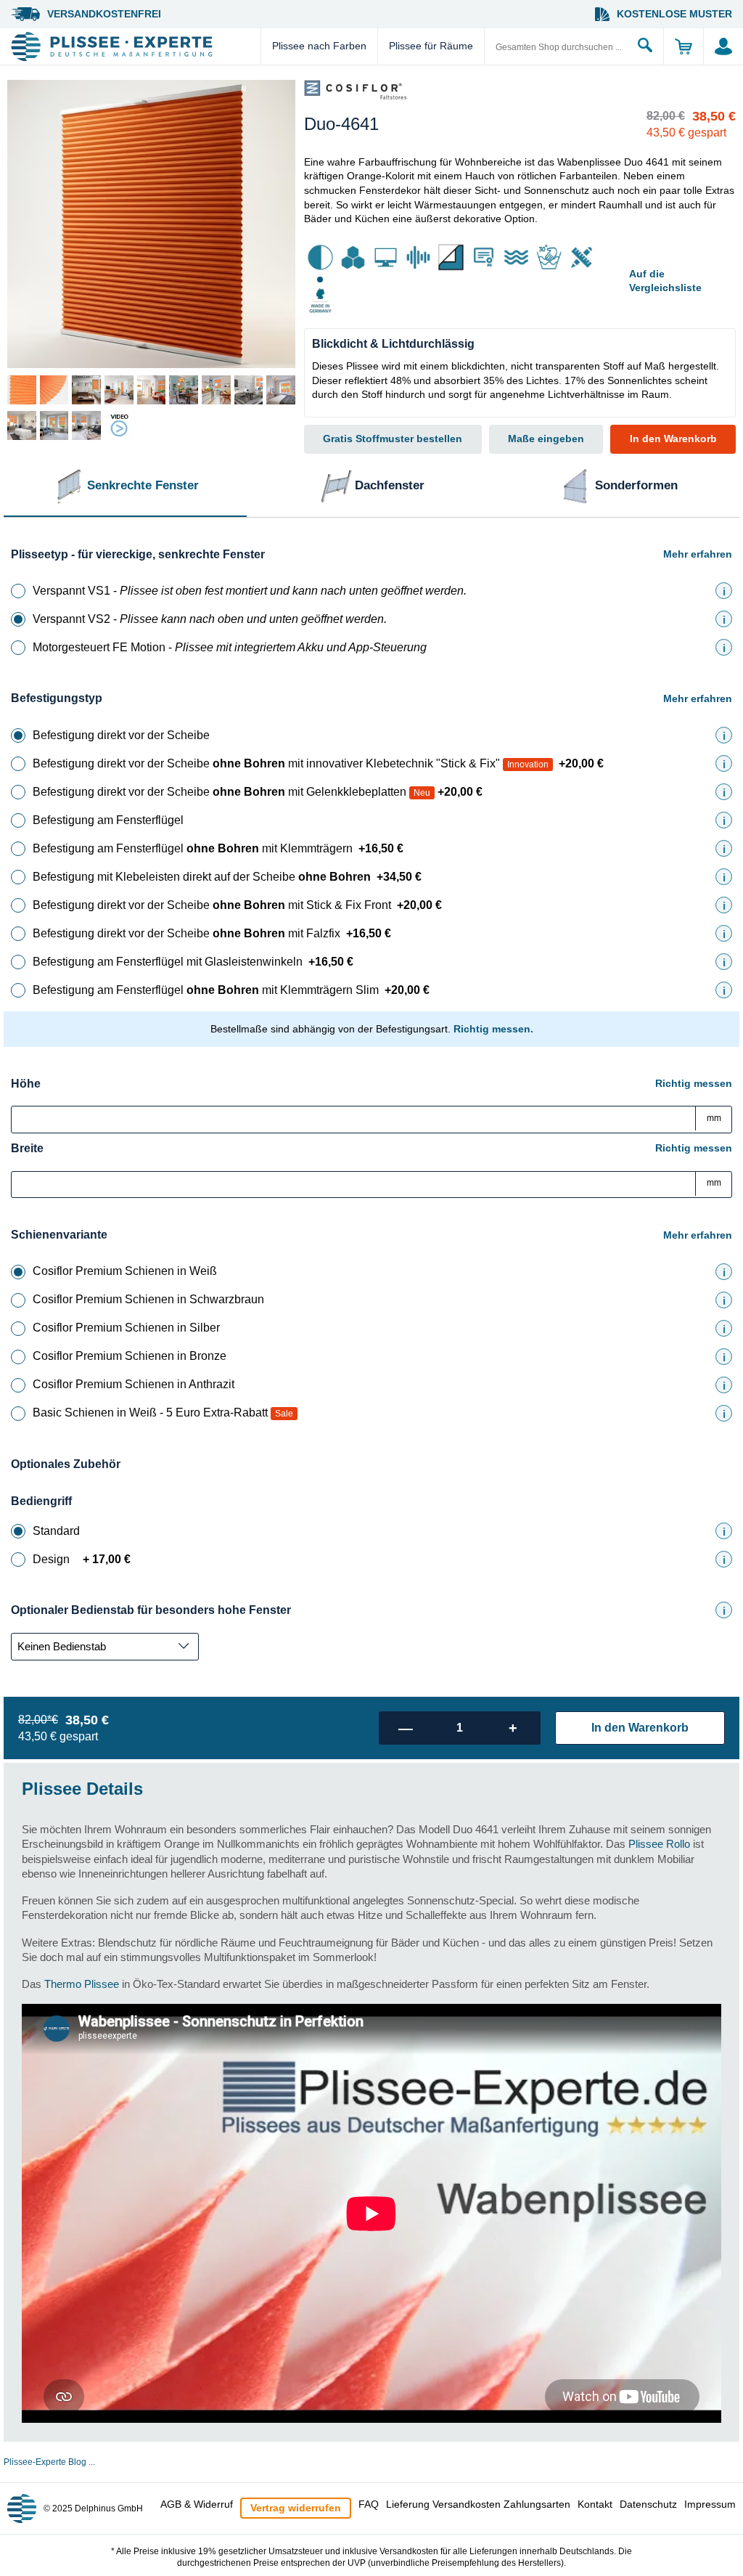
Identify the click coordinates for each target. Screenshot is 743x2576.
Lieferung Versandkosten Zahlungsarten (478, 2504)
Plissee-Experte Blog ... (49, 2462)
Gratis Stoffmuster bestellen (393, 439)
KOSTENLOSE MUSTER (674, 14)
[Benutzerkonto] (723, 46)
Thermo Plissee (82, 1984)
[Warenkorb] (683, 46)
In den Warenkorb (673, 439)
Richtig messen (694, 1083)
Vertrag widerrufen (296, 2508)
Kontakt (595, 2504)
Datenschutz (648, 2504)
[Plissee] (134, 46)
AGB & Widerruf (197, 2504)
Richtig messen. (493, 1029)
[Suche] (645, 46)
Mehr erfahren (698, 554)
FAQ (369, 2504)
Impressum (710, 2504)
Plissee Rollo (659, 1844)
